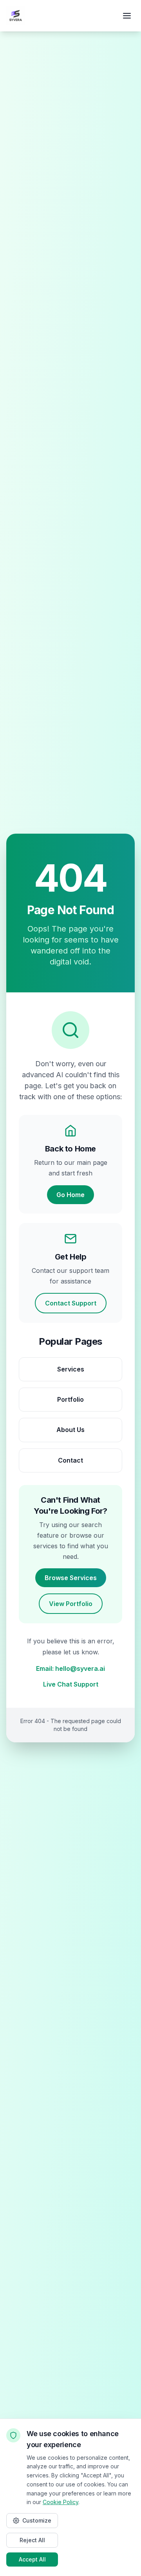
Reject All (32, 2540)
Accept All (32, 2559)
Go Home (70, 1195)
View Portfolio (71, 1604)
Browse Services (71, 1578)
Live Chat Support (71, 1684)
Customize (37, 2520)
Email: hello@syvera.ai (70, 1668)
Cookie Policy (61, 2502)
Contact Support (71, 1303)
